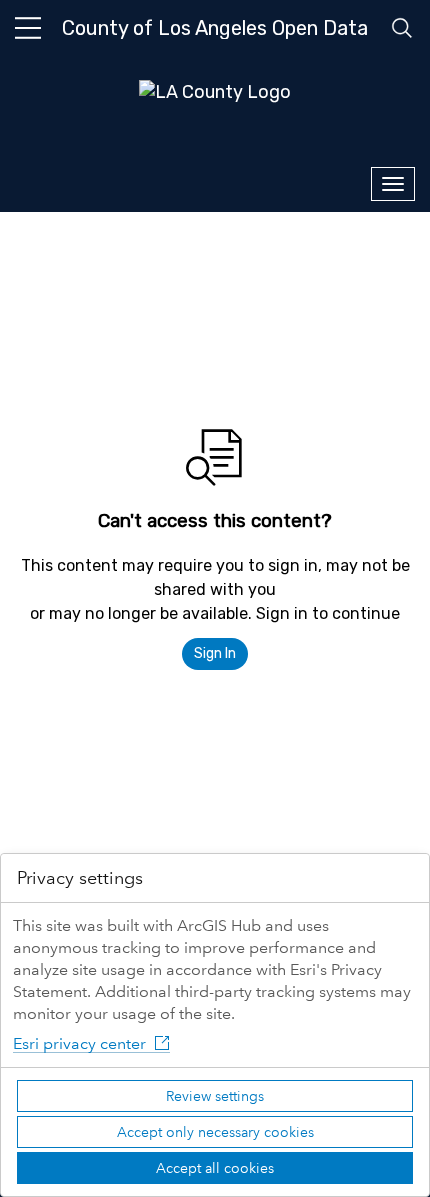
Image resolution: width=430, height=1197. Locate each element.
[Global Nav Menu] (28, 28)
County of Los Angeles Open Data (215, 28)
